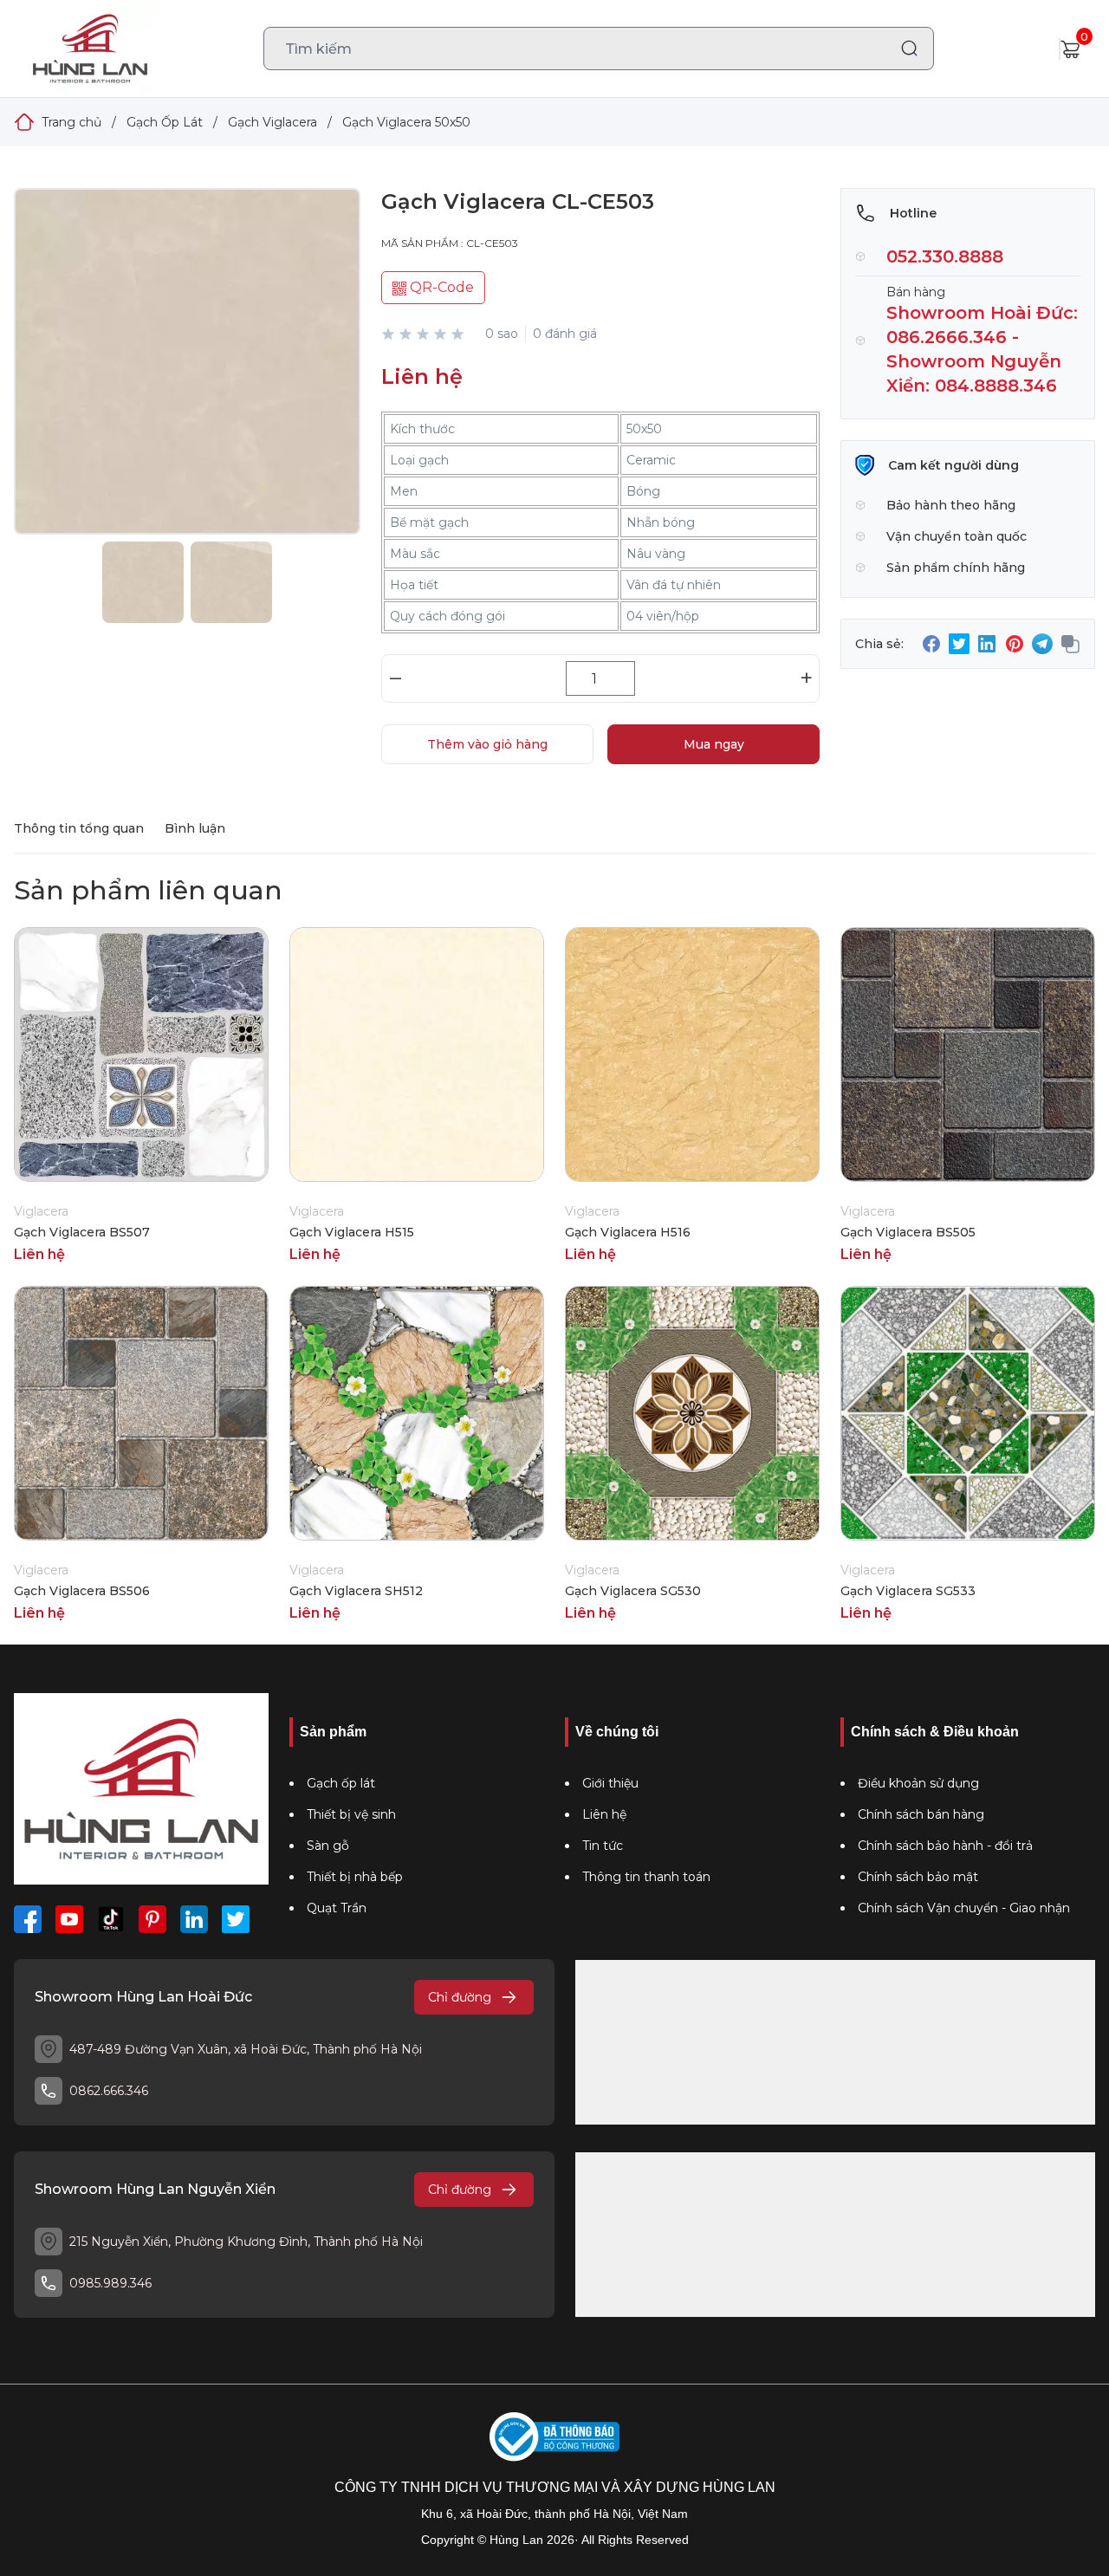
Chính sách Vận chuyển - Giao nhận (964, 1908)
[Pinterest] (152, 1919)
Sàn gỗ (328, 1846)
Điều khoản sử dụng (918, 1783)
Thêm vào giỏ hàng (487, 744)
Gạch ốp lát (341, 1783)
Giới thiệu (610, 1783)
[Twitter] (236, 1919)
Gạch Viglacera (272, 122)
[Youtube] (69, 1919)
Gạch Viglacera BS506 (82, 1591)
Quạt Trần (337, 1908)
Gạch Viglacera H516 (628, 1232)
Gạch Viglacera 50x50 (406, 122)
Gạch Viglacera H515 (352, 1232)
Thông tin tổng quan (79, 828)
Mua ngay (714, 744)
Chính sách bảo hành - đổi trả (945, 1846)
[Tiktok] (111, 1919)
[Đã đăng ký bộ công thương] (554, 2437)
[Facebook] (28, 1919)
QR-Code (440, 287)
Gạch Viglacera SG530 (633, 1591)
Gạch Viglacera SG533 (908, 1591)
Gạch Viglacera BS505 (908, 1232)
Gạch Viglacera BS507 (82, 1232)
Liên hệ (604, 1814)
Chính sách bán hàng (921, 1814)
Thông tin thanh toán (646, 1877)
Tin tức (603, 1846)
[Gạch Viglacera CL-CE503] (187, 379)
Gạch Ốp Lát (165, 122)
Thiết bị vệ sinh (351, 1814)
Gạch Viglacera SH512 (356, 1591)
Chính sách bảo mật (918, 1877)
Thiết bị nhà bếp (355, 1877)
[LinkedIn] (194, 1919)
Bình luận (195, 828)
